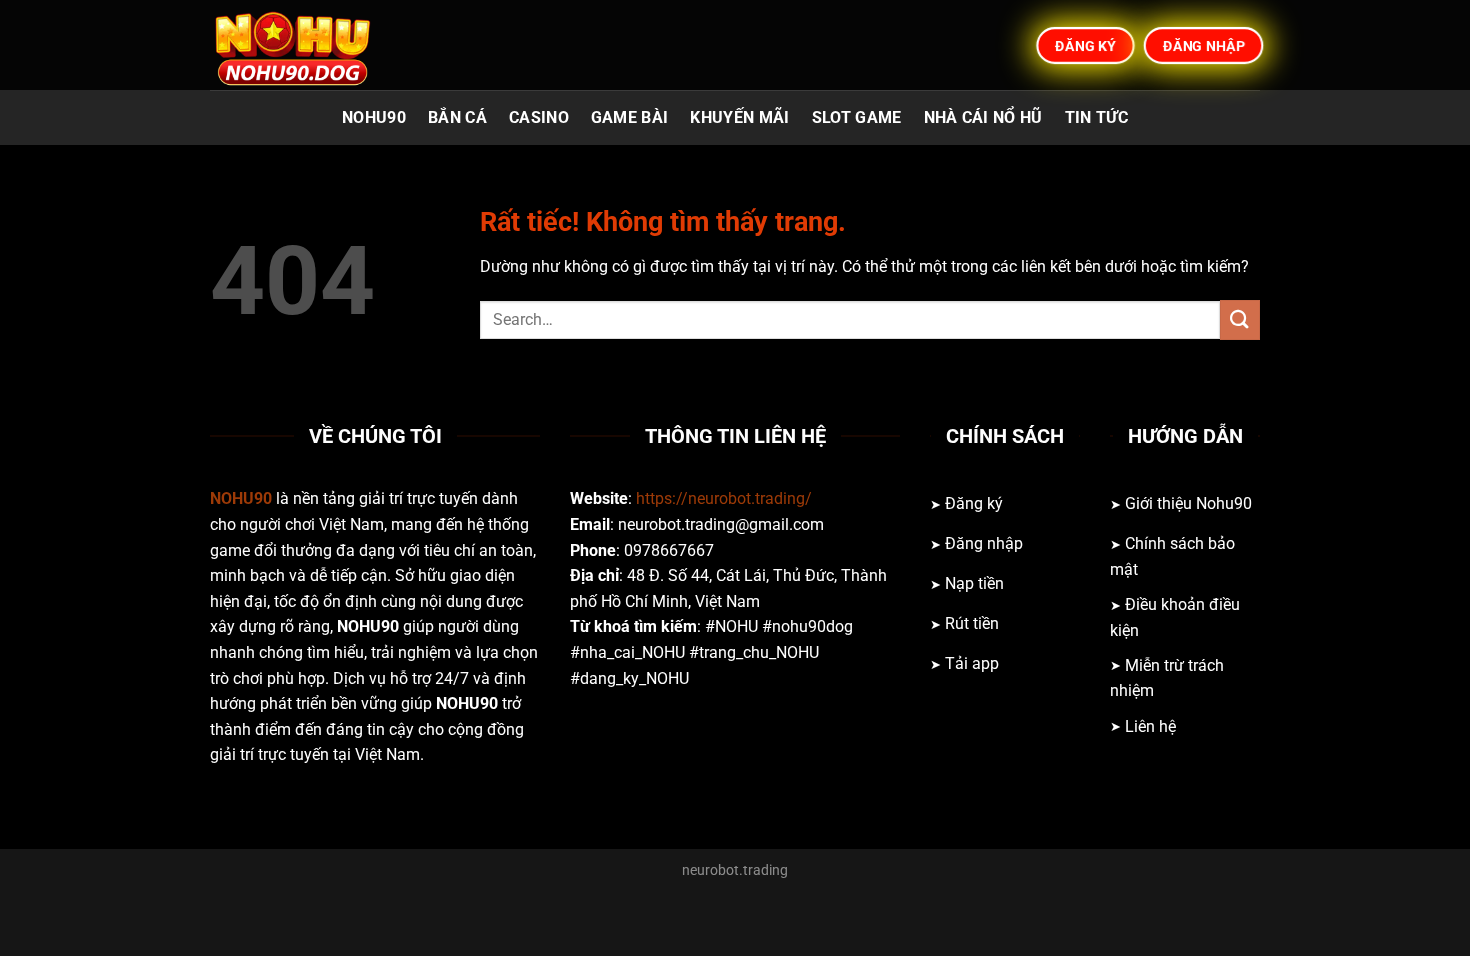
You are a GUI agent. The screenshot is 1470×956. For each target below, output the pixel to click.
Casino (539, 117)
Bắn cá (457, 117)
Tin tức (1096, 117)
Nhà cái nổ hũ (983, 117)
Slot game (857, 117)
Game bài (630, 117)
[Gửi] (1240, 319)
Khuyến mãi (739, 117)
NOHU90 (374, 117)
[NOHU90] (310, 45)
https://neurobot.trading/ (724, 498)
